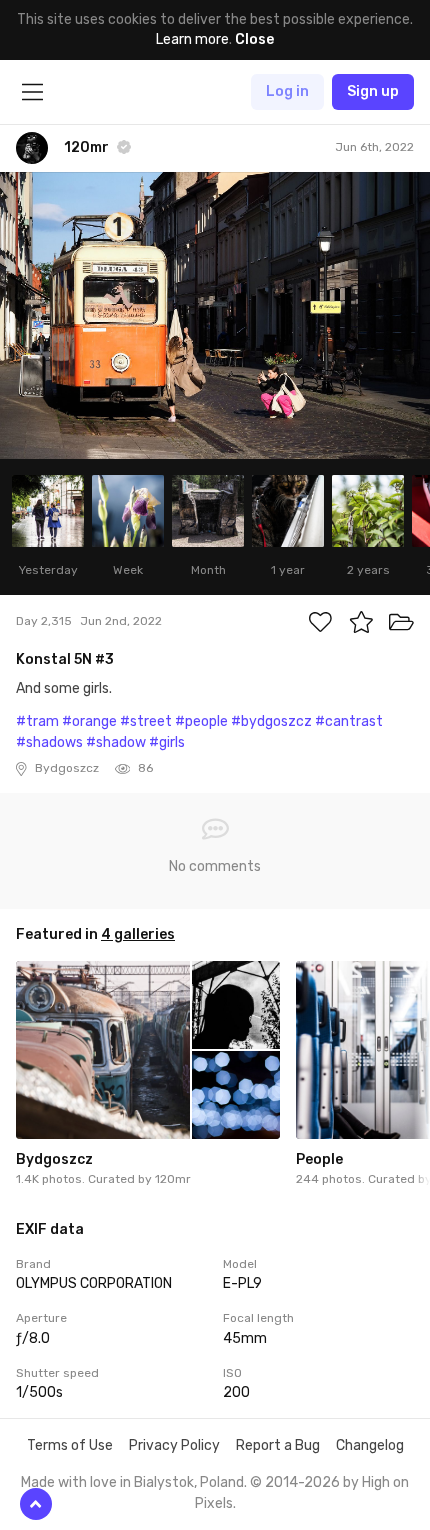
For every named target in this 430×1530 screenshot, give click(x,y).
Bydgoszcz (54, 1159)
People (319, 1159)
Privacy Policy (174, 1445)
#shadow (116, 742)
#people (201, 721)
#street (146, 721)
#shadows (49, 742)
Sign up (373, 91)
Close (254, 39)
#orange (89, 721)
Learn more (192, 39)
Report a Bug (278, 1445)
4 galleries (138, 934)
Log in (287, 91)
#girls (167, 742)
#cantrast (349, 721)
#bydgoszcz (271, 721)
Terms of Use (70, 1445)
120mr (173, 1179)
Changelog (370, 1445)
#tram (37, 721)
